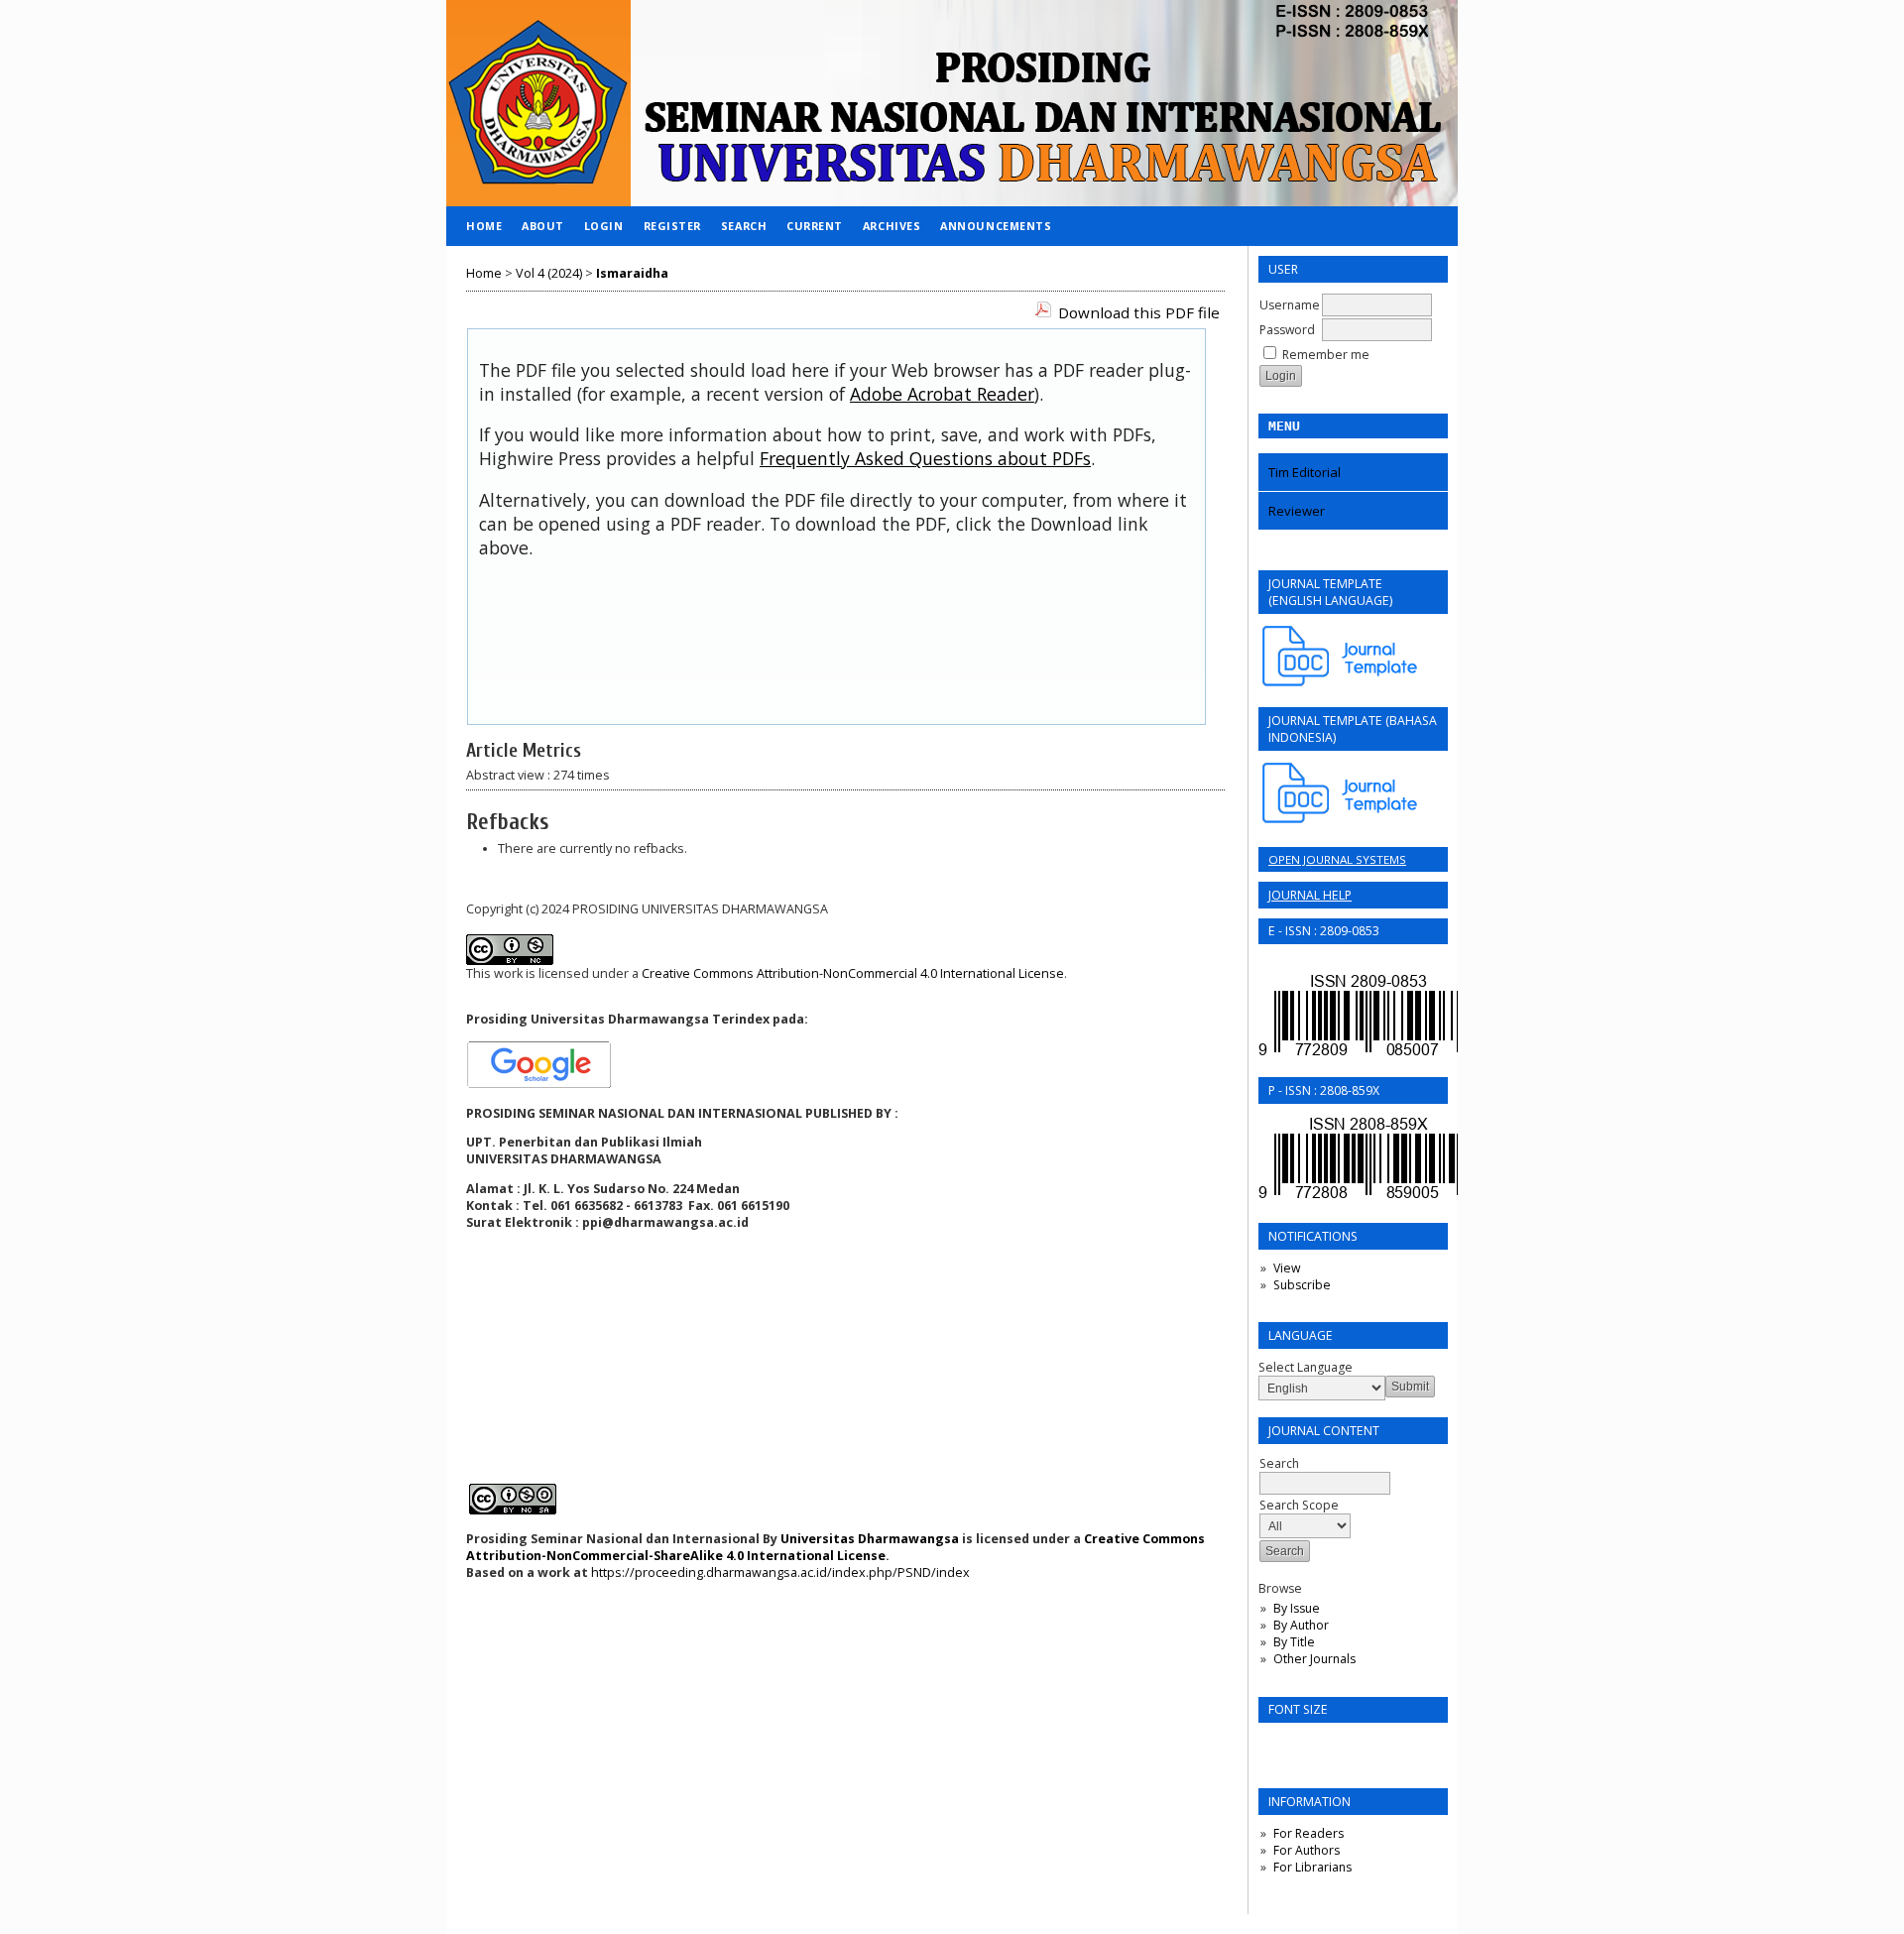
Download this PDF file (1139, 312)
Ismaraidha (632, 273)
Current (815, 226)
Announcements (996, 226)
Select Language (1306, 1367)
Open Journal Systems (1337, 859)
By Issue (1297, 1608)
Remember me (1326, 355)
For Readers (1309, 1833)
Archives (892, 226)
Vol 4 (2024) (549, 273)
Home (484, 226)
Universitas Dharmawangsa (870, 1539)
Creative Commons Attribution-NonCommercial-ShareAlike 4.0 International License (835, 1547)
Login (604, 226)
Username (1290, 305)
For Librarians (1312, 1867)
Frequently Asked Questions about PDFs (925, 458)
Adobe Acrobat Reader (942, 394)
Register (672, 226)
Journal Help (1310, 895)
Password (1287, 330)
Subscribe (1302, 1285)
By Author (1301, 1625)
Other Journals (1314, 1659)
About (543, 226)
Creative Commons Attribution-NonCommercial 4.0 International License (853, 973)
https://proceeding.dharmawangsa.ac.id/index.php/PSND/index (780, 1572)
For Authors (1307, 1850)
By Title (1294, 1642)
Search (744, 226)
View (1287, 1268)
